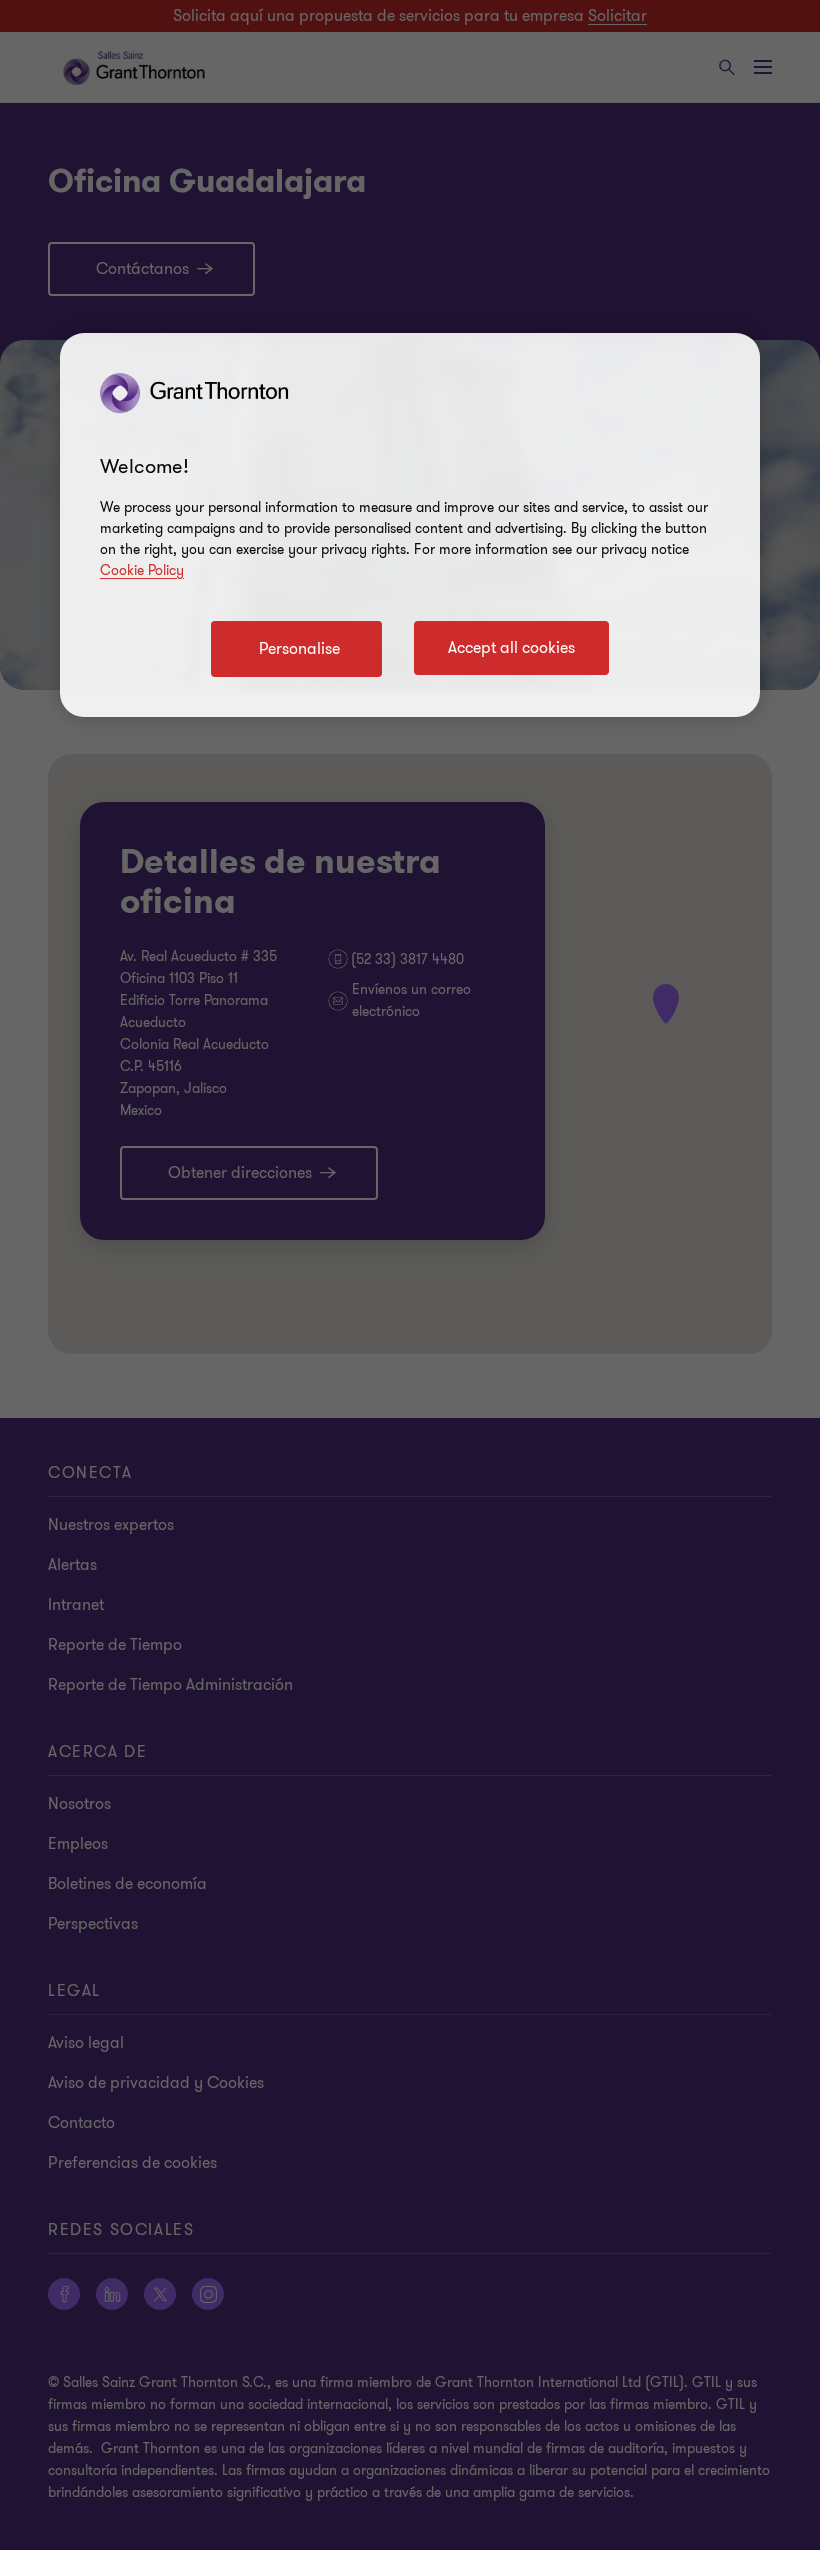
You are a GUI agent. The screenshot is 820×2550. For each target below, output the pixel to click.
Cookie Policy (142, 570)
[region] (410, 525)
